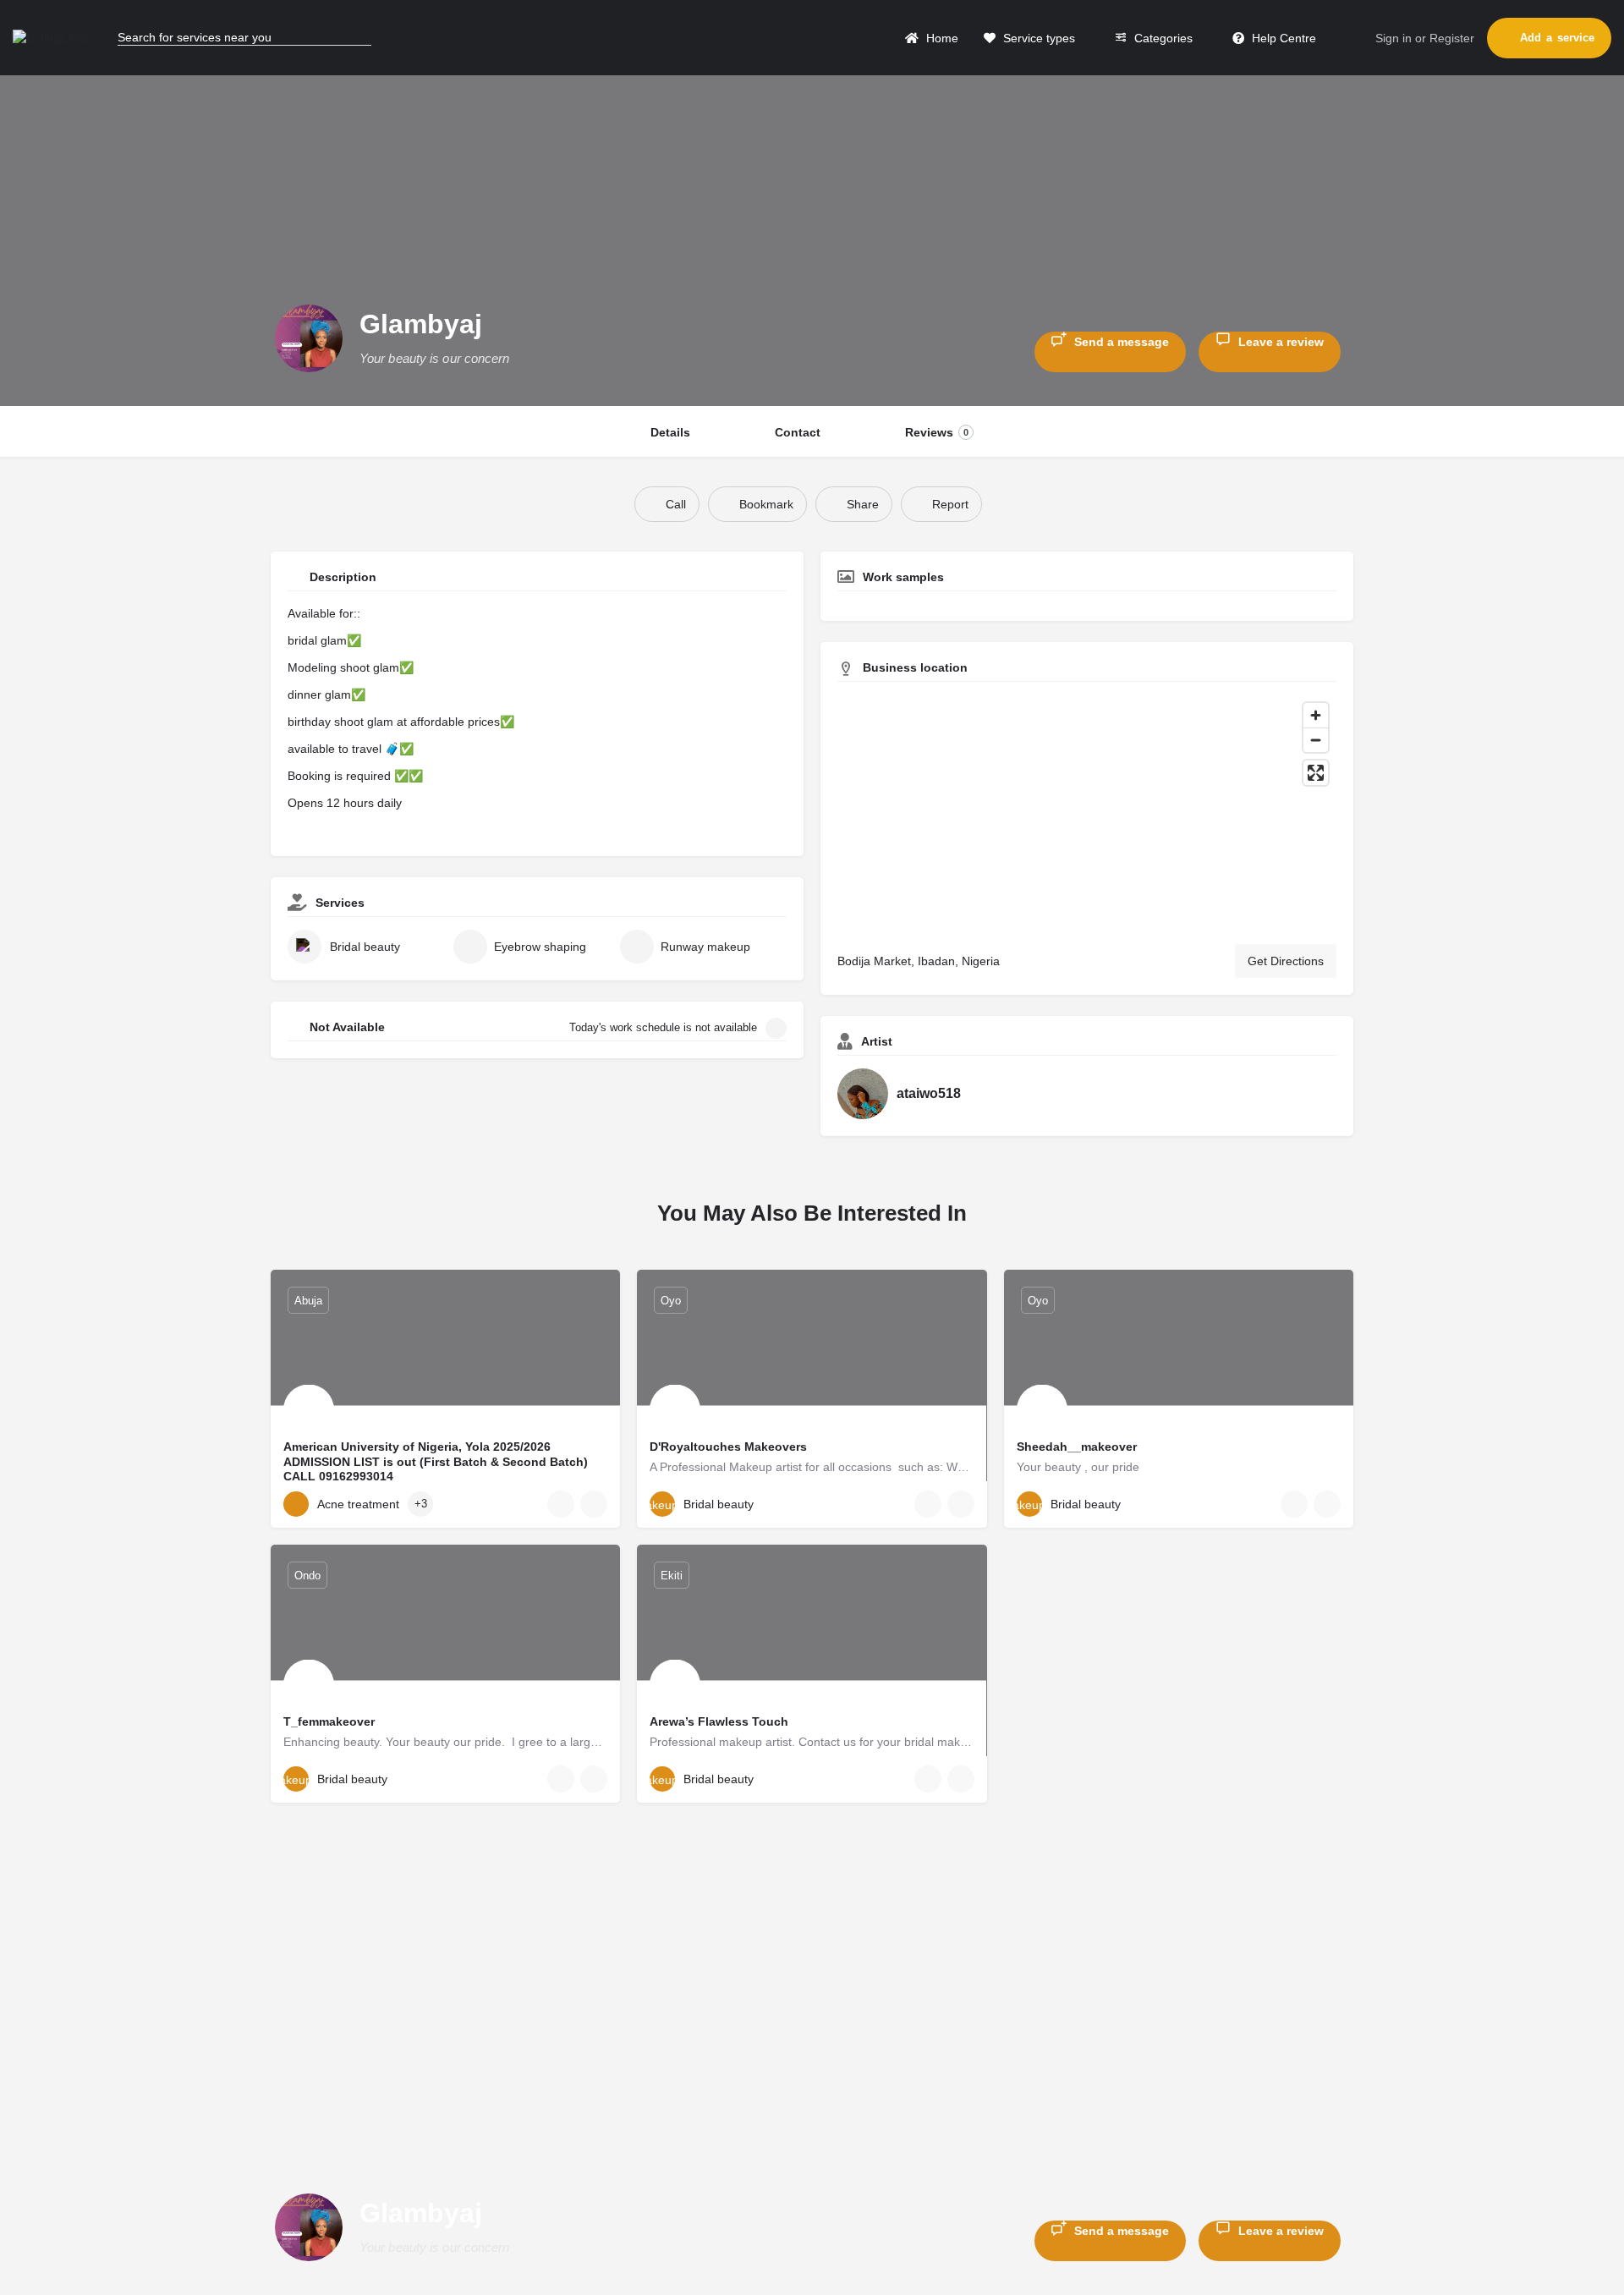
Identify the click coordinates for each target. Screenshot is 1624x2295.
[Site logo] (55, 37)
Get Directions (1286, 961)
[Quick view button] (561, 1504)
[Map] (1087, 813)
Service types (1037, 38)
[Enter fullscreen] (1316, 773)
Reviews (937, 432)
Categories (1162, 38)
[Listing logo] (309, 338)
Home (941, 38)
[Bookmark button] (594, 1504)
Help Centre (1282, 38)
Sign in (1394, 38)
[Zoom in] (1316, 715)
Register (1452, 38)
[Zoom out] (1316, 740)
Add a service (1557, 38)
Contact (798, 432)
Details (670, 432)
